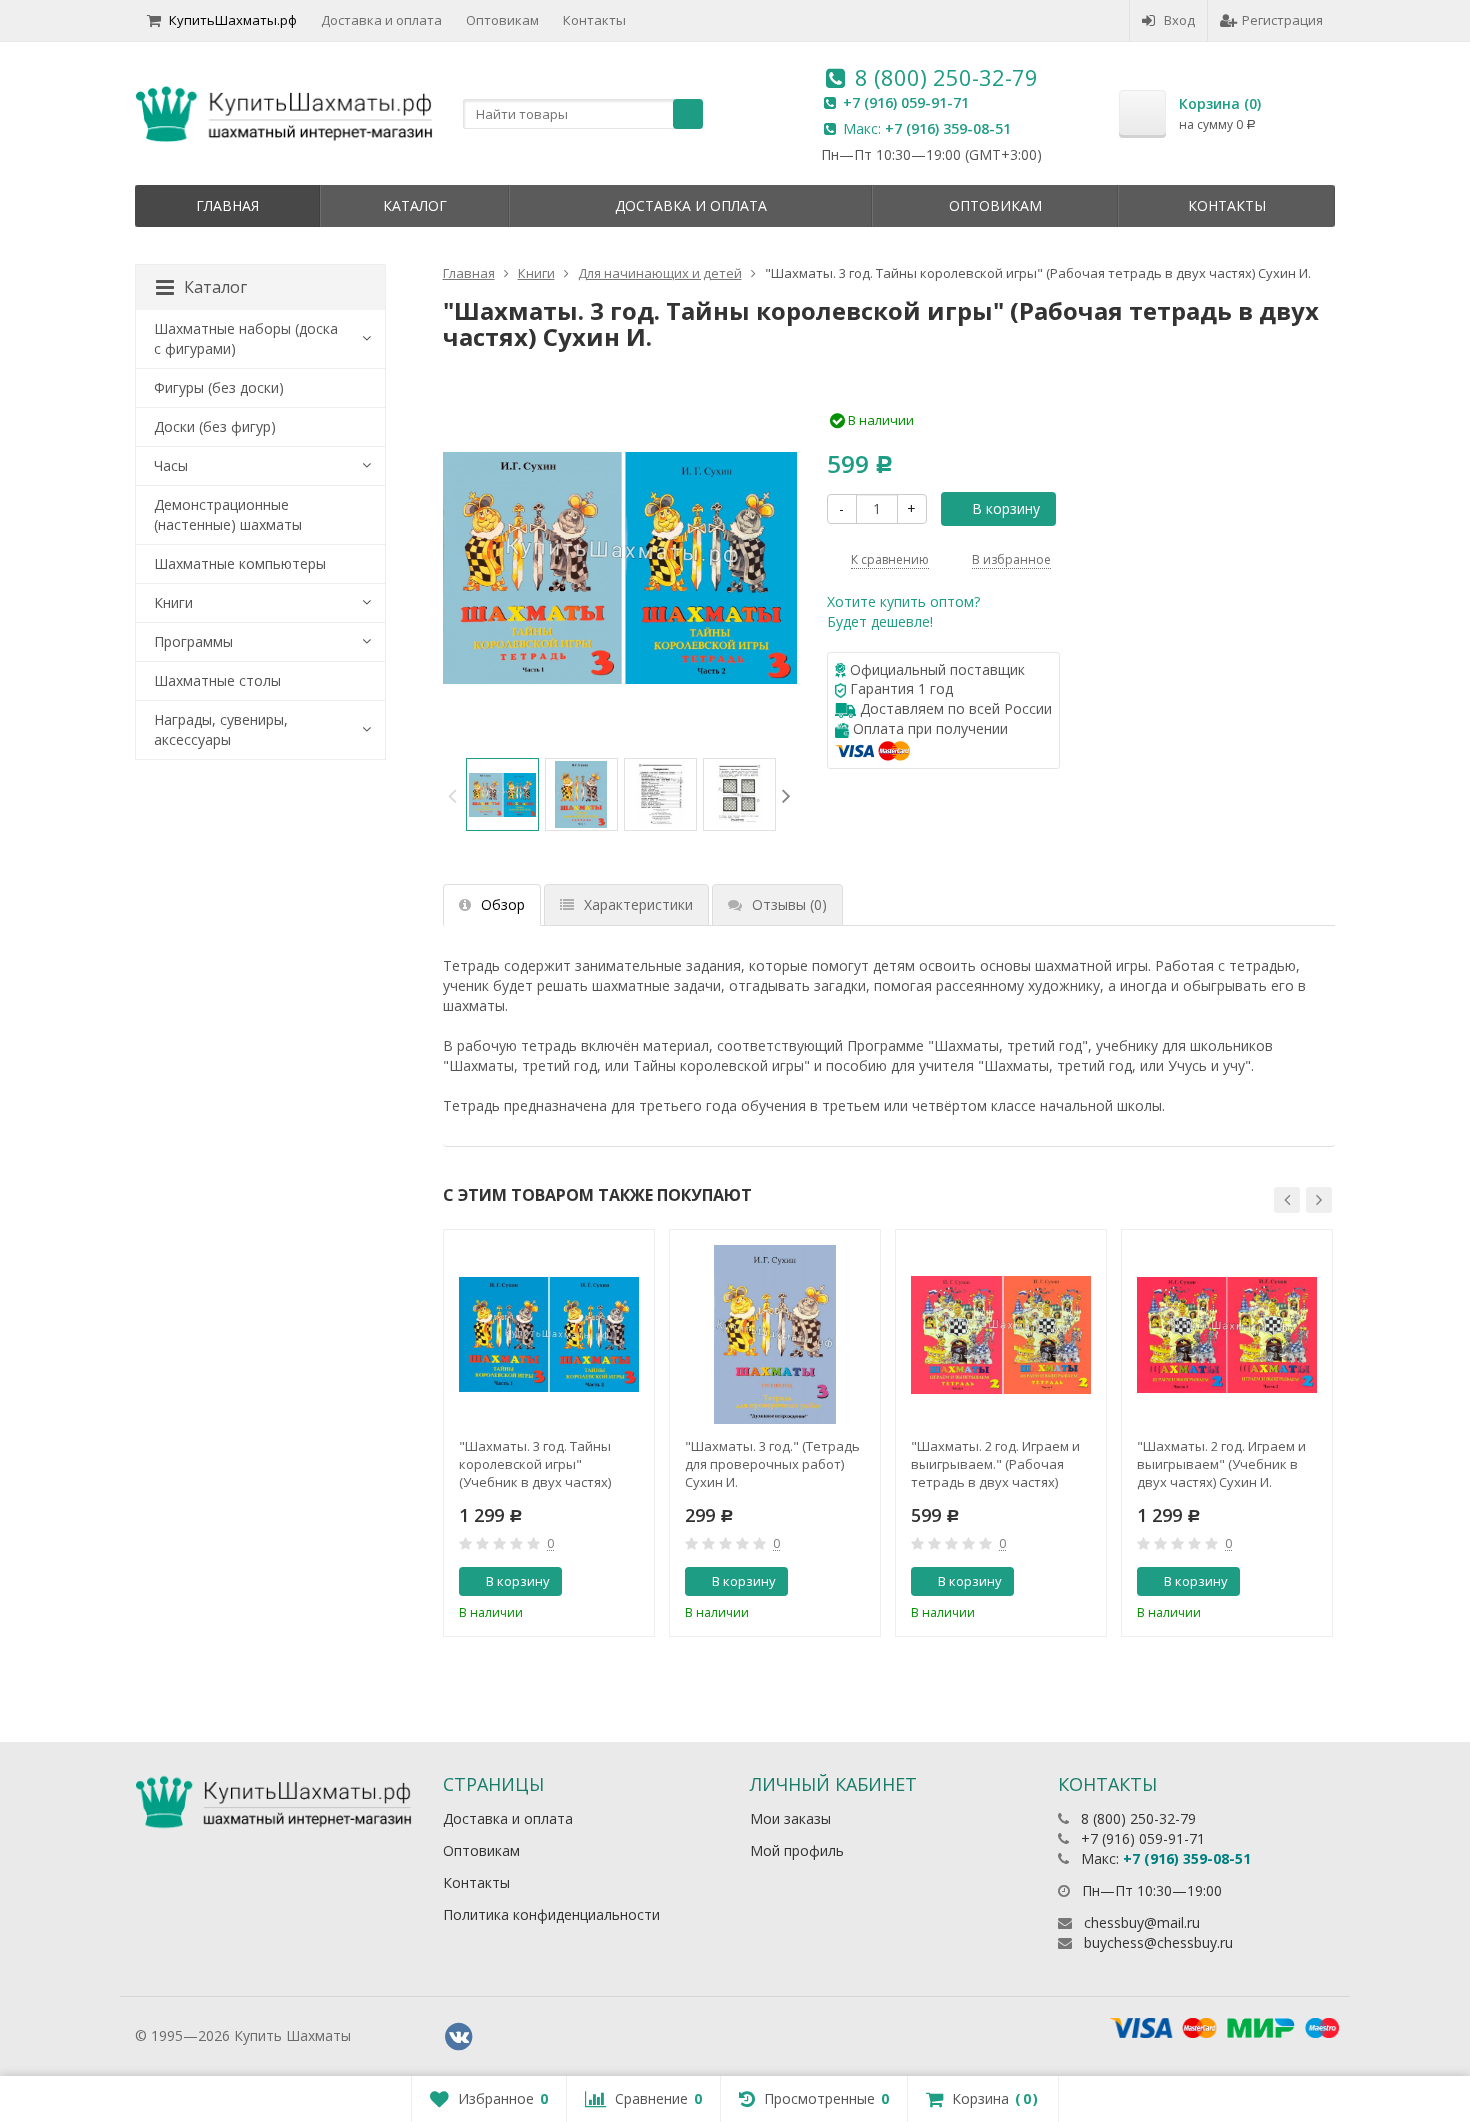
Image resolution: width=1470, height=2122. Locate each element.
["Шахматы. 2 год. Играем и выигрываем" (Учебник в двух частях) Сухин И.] (1227, 1335)
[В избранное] (632, 1582)
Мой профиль (797, 1850)
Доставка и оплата (381, 20)
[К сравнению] (599, 1582)
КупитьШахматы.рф (233, 20)
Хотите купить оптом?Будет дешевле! (903, 611)
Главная (227, 205)
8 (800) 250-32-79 (946, 77)
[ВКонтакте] (459, 2037)
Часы (171, 465)
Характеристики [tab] (638, 904)
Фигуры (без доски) (219, 387)
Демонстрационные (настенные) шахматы (228, 514)
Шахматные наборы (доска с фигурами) (246, 338)
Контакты (594, 20)
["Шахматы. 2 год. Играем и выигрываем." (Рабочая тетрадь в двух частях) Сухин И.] (1001, 1335)
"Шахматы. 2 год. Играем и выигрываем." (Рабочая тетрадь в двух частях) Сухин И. (995, 1464)
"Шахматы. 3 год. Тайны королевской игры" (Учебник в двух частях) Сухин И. (535, 1464)
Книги (173, 602)
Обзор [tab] (503, 904)
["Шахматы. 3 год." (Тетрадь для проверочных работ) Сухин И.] (775, 1335)
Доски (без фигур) (215, 426)
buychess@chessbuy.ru (1158, 1942)
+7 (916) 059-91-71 (906, 102)
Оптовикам (502, 20)
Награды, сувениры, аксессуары (221, 729)
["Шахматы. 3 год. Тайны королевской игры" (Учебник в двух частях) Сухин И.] (549, 1335)
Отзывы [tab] (789, 904)
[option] (502, 794)
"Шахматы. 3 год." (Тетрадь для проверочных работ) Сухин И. (772, 1464)
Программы (193, 641)
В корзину (1006, 508)
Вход (1179, 20)
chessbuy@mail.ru (1142, 1922)
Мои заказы (790, 1818)
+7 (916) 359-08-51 (948, 128)
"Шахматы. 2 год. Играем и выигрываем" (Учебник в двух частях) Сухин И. (1221, 1464)
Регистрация (1282, 20)
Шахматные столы (217, 680)
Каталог (415, 205)
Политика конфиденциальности (551, 1914)
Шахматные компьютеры (240, 563)
